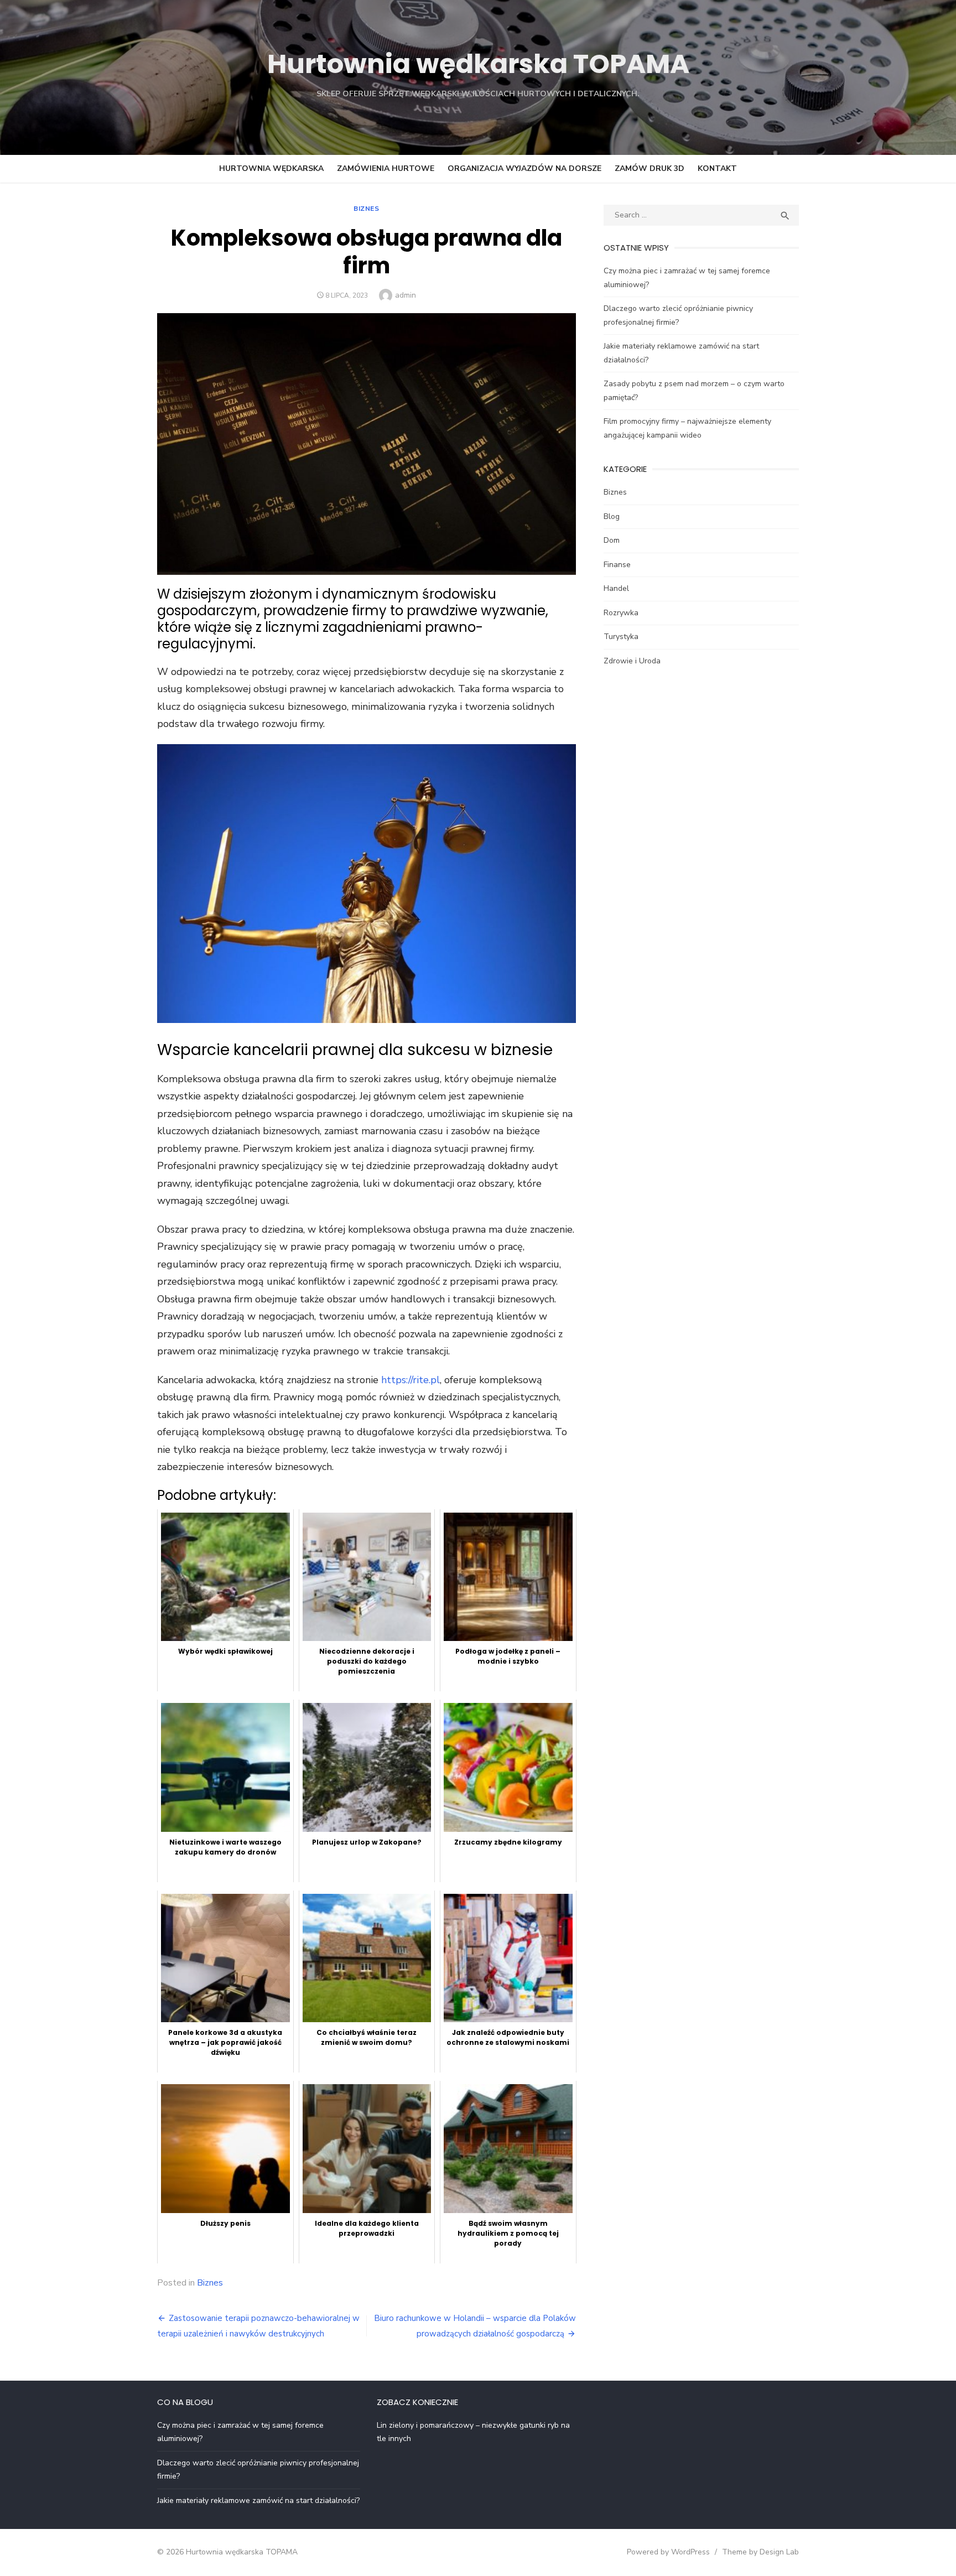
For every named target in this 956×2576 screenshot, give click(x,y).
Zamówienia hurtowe (386, 168)
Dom (612, 540)
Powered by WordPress (668, 2552)
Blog (612, 516)
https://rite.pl (411, 1380)
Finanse (617, 565)
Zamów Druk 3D (650, 168)
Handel (616, 588)
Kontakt (717, 168)
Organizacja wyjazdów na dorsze (524, 168)
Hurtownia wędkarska (271, 168)
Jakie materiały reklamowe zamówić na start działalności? (258, 2500)
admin (406, 295)
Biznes (367, 209)
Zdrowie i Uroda (632, 661)
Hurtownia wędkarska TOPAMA (478, 64)
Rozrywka (621, 613)
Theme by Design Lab (760, 2552)
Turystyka (621, 637)
